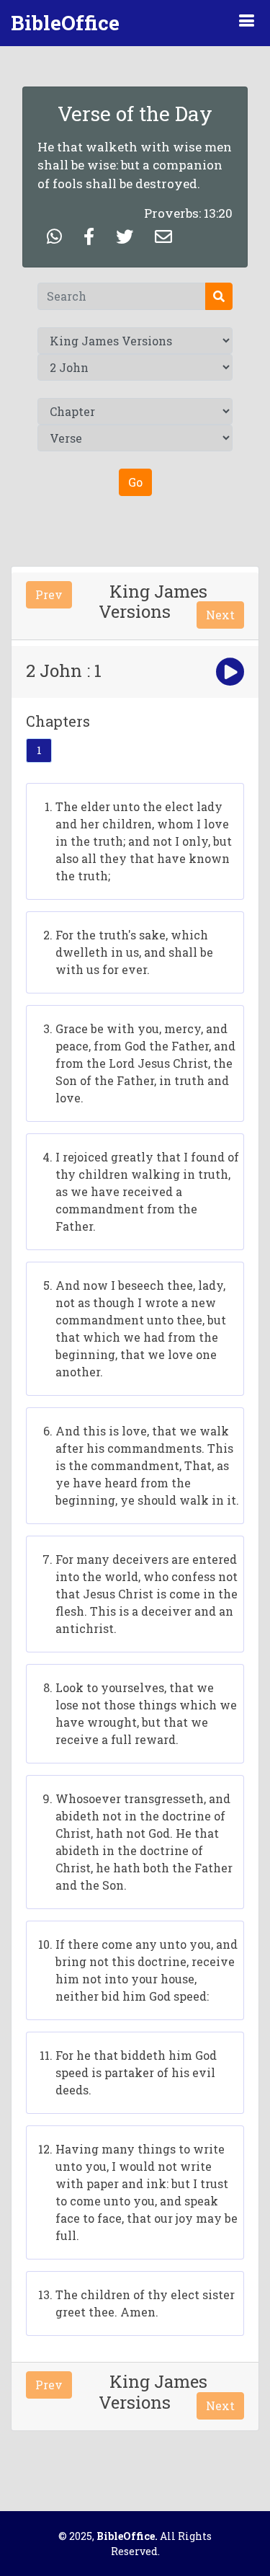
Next (220, 615)
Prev (49, 594)
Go (135, 482)
